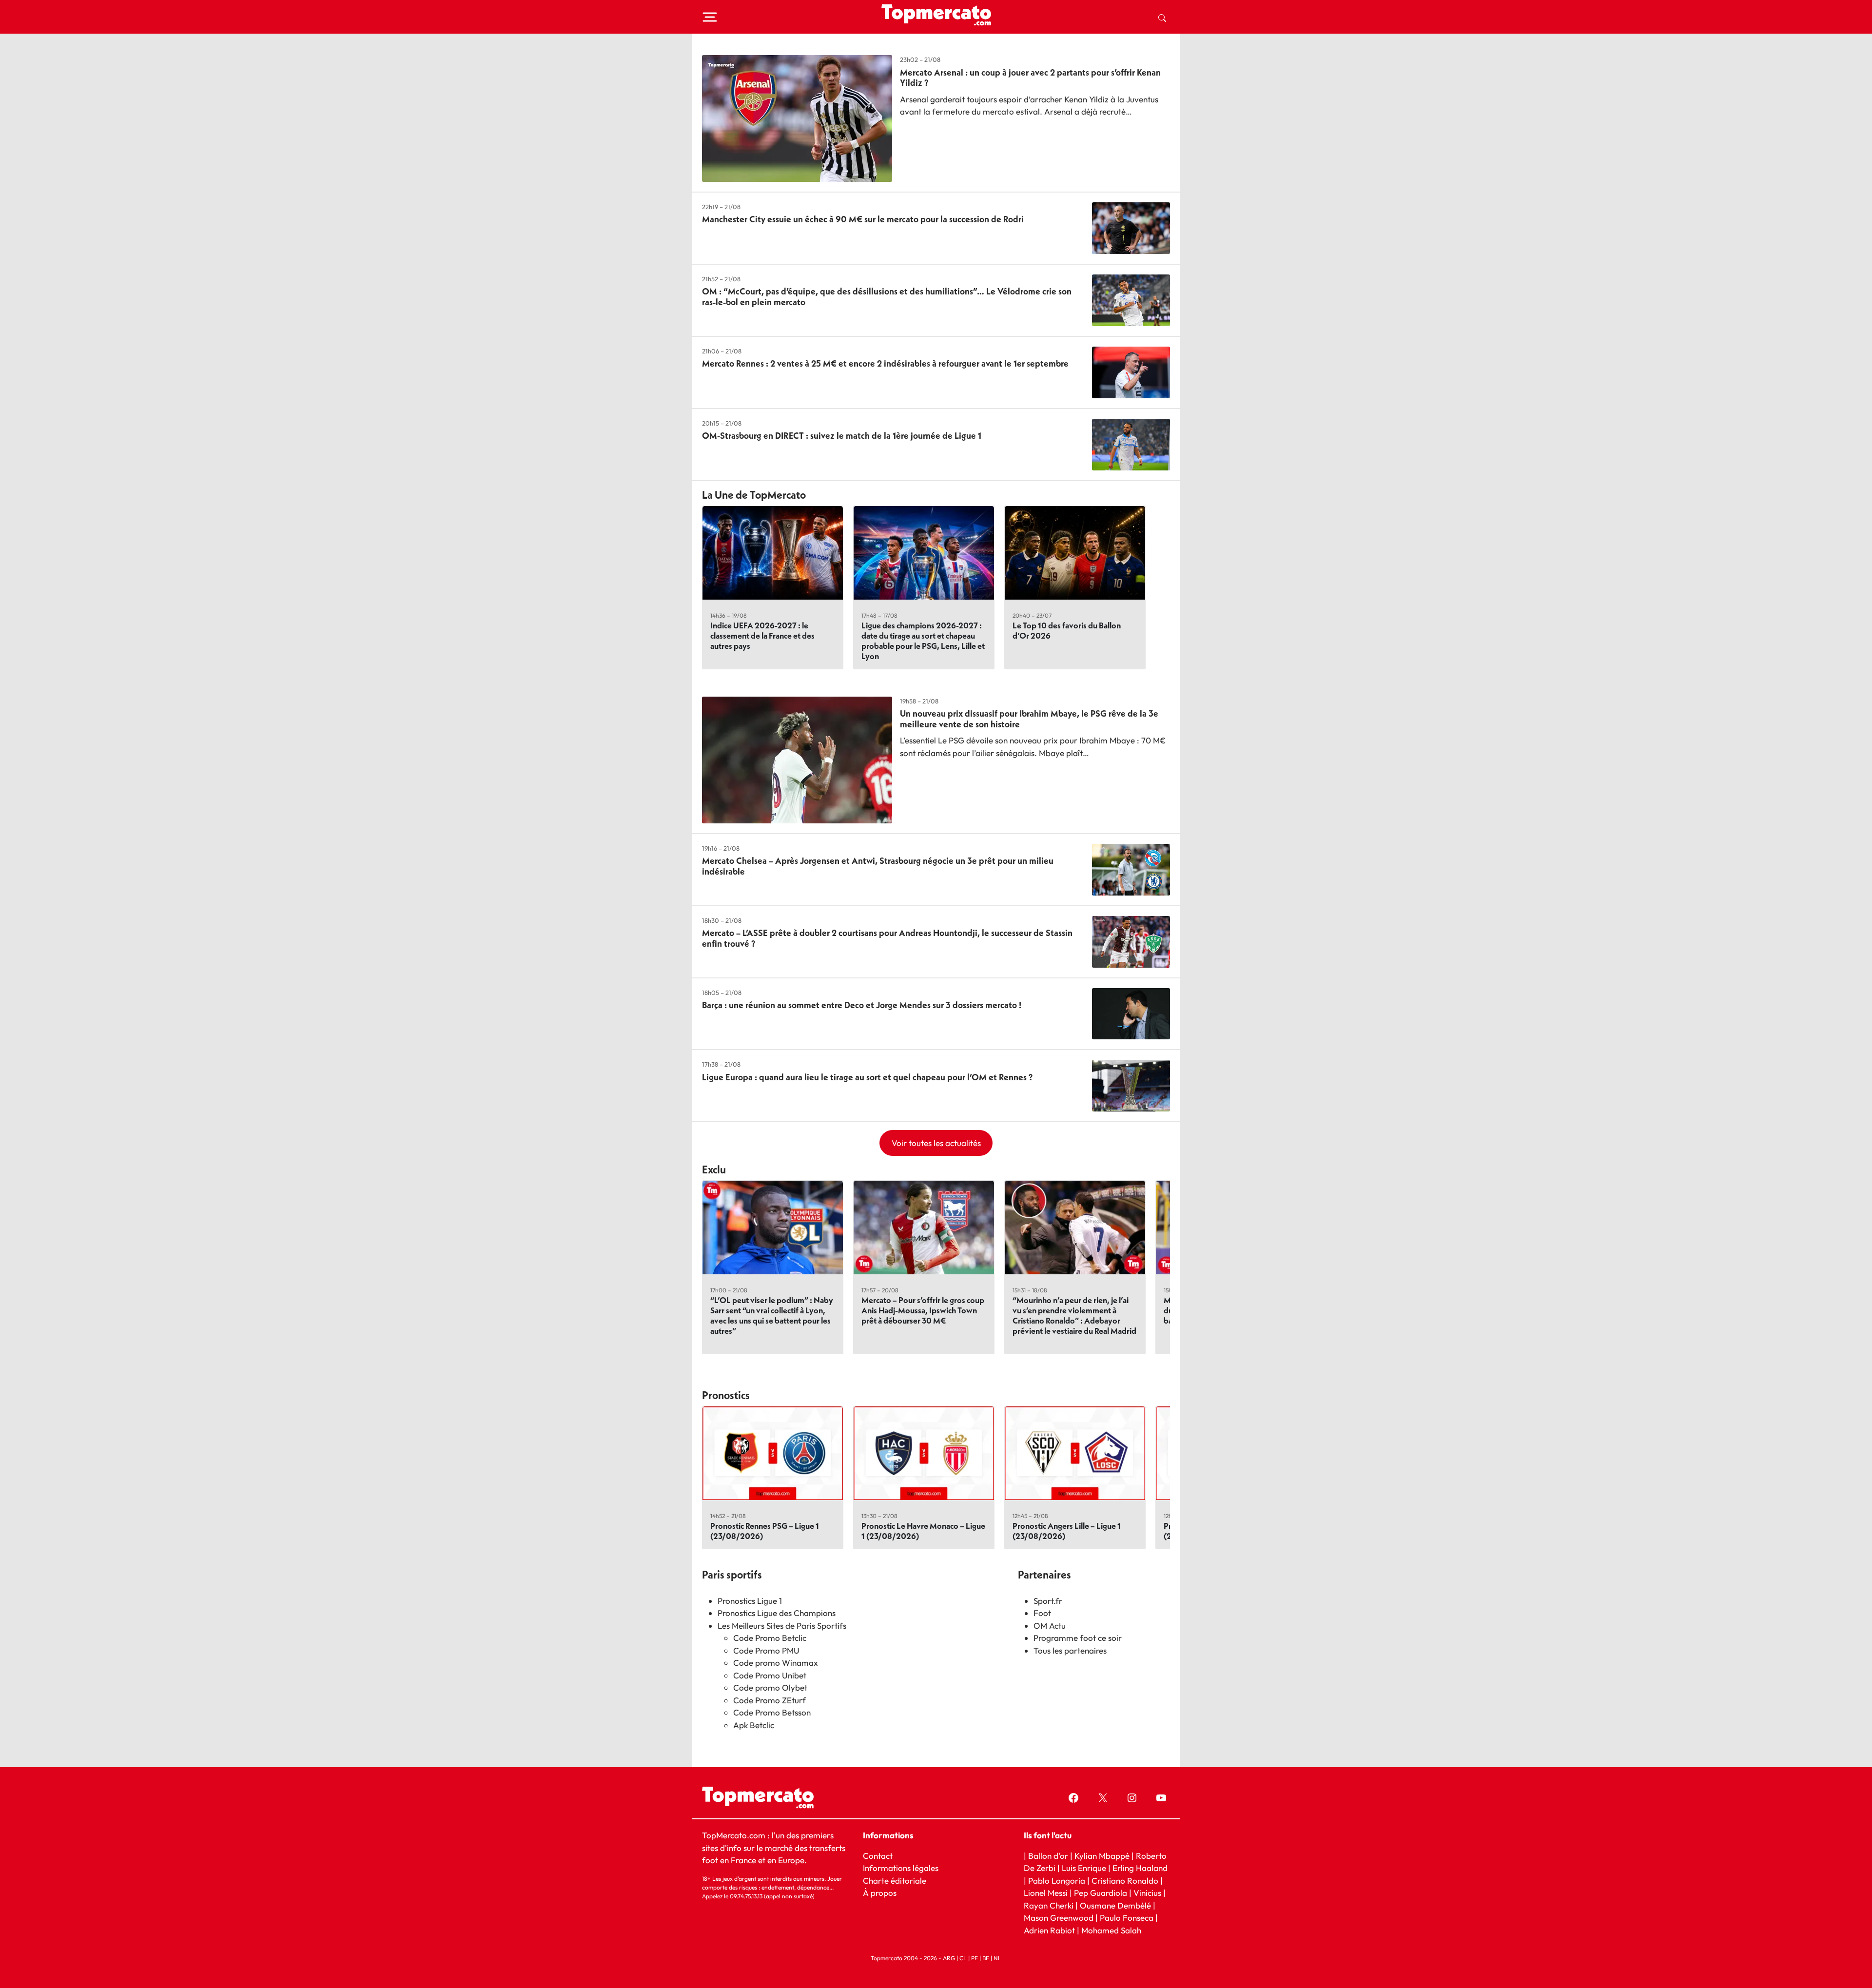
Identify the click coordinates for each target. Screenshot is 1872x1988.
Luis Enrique (1084, 1868)
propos (883, 1893)
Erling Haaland (1140, 1868)
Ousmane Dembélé (1115, 1905)
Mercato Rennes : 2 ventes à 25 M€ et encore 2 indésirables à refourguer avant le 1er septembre (885, 363)
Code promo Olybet (770, 1687)
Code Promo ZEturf (770, 1700)
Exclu (714, 1169)
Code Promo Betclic (770, 1638)
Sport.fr (1048, 1601)
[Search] (1162, 17)
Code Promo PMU (766, 1650)
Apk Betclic (754, 1725)
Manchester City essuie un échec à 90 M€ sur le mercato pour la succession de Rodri (863, 219)
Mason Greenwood (1060, 1918)
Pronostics (726, 1395)
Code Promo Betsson (772, 1712)
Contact (878, 1855)
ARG (949, 1958)
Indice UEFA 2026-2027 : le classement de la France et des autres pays (762, 635)
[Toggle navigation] (710, 17)
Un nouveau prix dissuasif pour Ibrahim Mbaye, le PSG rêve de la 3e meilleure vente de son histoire (1029, 719)
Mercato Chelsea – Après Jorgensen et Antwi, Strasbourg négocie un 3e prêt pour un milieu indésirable (878, 866)
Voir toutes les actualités (936, 1143)
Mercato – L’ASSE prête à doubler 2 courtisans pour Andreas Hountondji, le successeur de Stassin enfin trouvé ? (887, 938)
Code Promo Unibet (770, 1675)
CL (963, 1958)
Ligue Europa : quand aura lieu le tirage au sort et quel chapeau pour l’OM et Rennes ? (867, 1077)
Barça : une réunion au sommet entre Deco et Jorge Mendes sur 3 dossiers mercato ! (862, 1005)
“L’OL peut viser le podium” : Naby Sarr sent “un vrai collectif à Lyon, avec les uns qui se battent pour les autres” (772, 1315)
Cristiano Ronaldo (1125, 1881)
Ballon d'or (1048, 1855)
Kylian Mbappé (1102, 1855)
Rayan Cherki (1049, 1905)
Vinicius (1147, 1893)
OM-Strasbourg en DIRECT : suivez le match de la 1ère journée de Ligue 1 (842, 436)
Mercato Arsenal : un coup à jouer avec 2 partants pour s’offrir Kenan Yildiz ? (1030, 78)
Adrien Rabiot (1049, 1930)
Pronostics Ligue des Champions (777, 1613)
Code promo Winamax (776, 1663)
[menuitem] (1162, 17)
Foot (1042, 1613)
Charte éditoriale (895, 1881)
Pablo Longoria (1057, 1881)
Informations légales (901, 1868)
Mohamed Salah (1111, 1930)
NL (997, 1958)
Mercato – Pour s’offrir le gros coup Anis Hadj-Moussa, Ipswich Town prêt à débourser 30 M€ (923, 1310)
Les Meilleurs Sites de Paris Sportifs (782, 1626)
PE (975, 1958)
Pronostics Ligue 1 (750, 1601)
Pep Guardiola (1101, 1893)
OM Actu (1050, 1626)
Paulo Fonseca (1127, 1918)
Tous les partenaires (1070, 1650)
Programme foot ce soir (1078, 1638)
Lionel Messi (1046, 1893)
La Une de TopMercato (754, 495)
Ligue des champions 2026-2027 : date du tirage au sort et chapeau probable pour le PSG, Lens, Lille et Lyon (923, 641)
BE (986, 1958)
